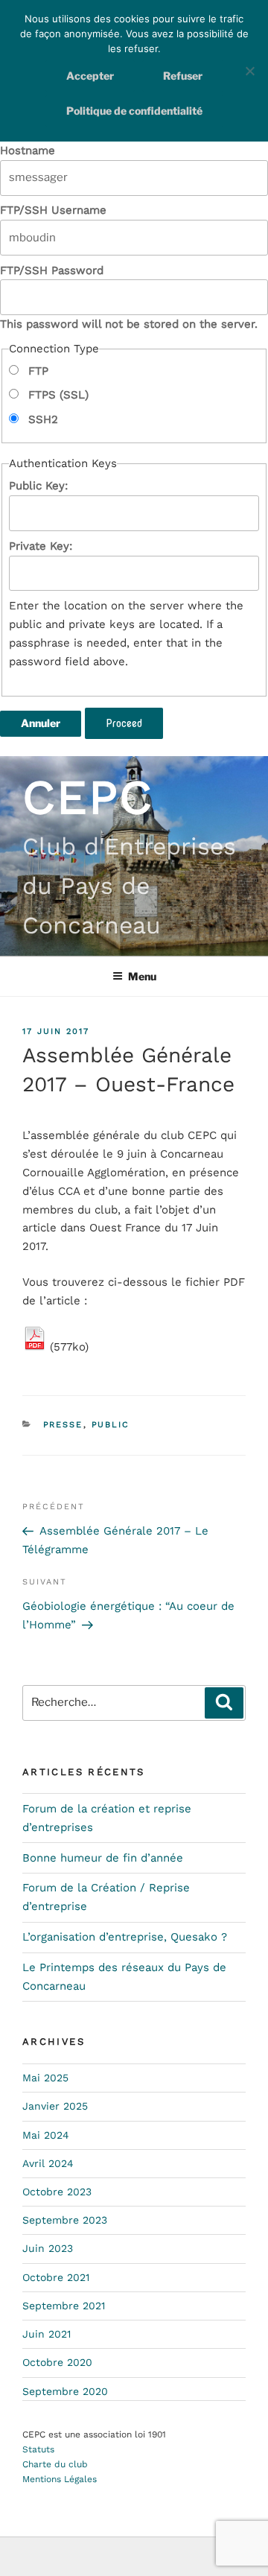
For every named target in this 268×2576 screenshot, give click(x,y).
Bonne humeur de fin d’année (103, 1858)
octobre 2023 (57, 2192)
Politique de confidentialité (134, 111)
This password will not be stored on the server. (129, 298)
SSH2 (41, 419)
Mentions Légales (60, 2479)
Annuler (41, 723)
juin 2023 (48, 2248)
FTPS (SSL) (57, 395)
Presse (63, 1425)
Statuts (38, 2449)
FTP (36, 371)
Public (111, 1425)
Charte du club (55, 2464)
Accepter (90, 76)
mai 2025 (45, 2078)
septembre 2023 (65, 2220)
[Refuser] (249, 71)
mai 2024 (46, 2135)
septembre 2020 (65, 2391)
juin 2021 (47, 2334)
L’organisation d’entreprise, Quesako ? (125, 1937)
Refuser (183, 76)
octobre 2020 (57, 2362)
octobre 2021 (56, 2277)
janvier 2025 (55, 2106)
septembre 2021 (64, 2306)
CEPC (88, 797)
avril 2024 (48, 2163)
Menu (142, 976)
